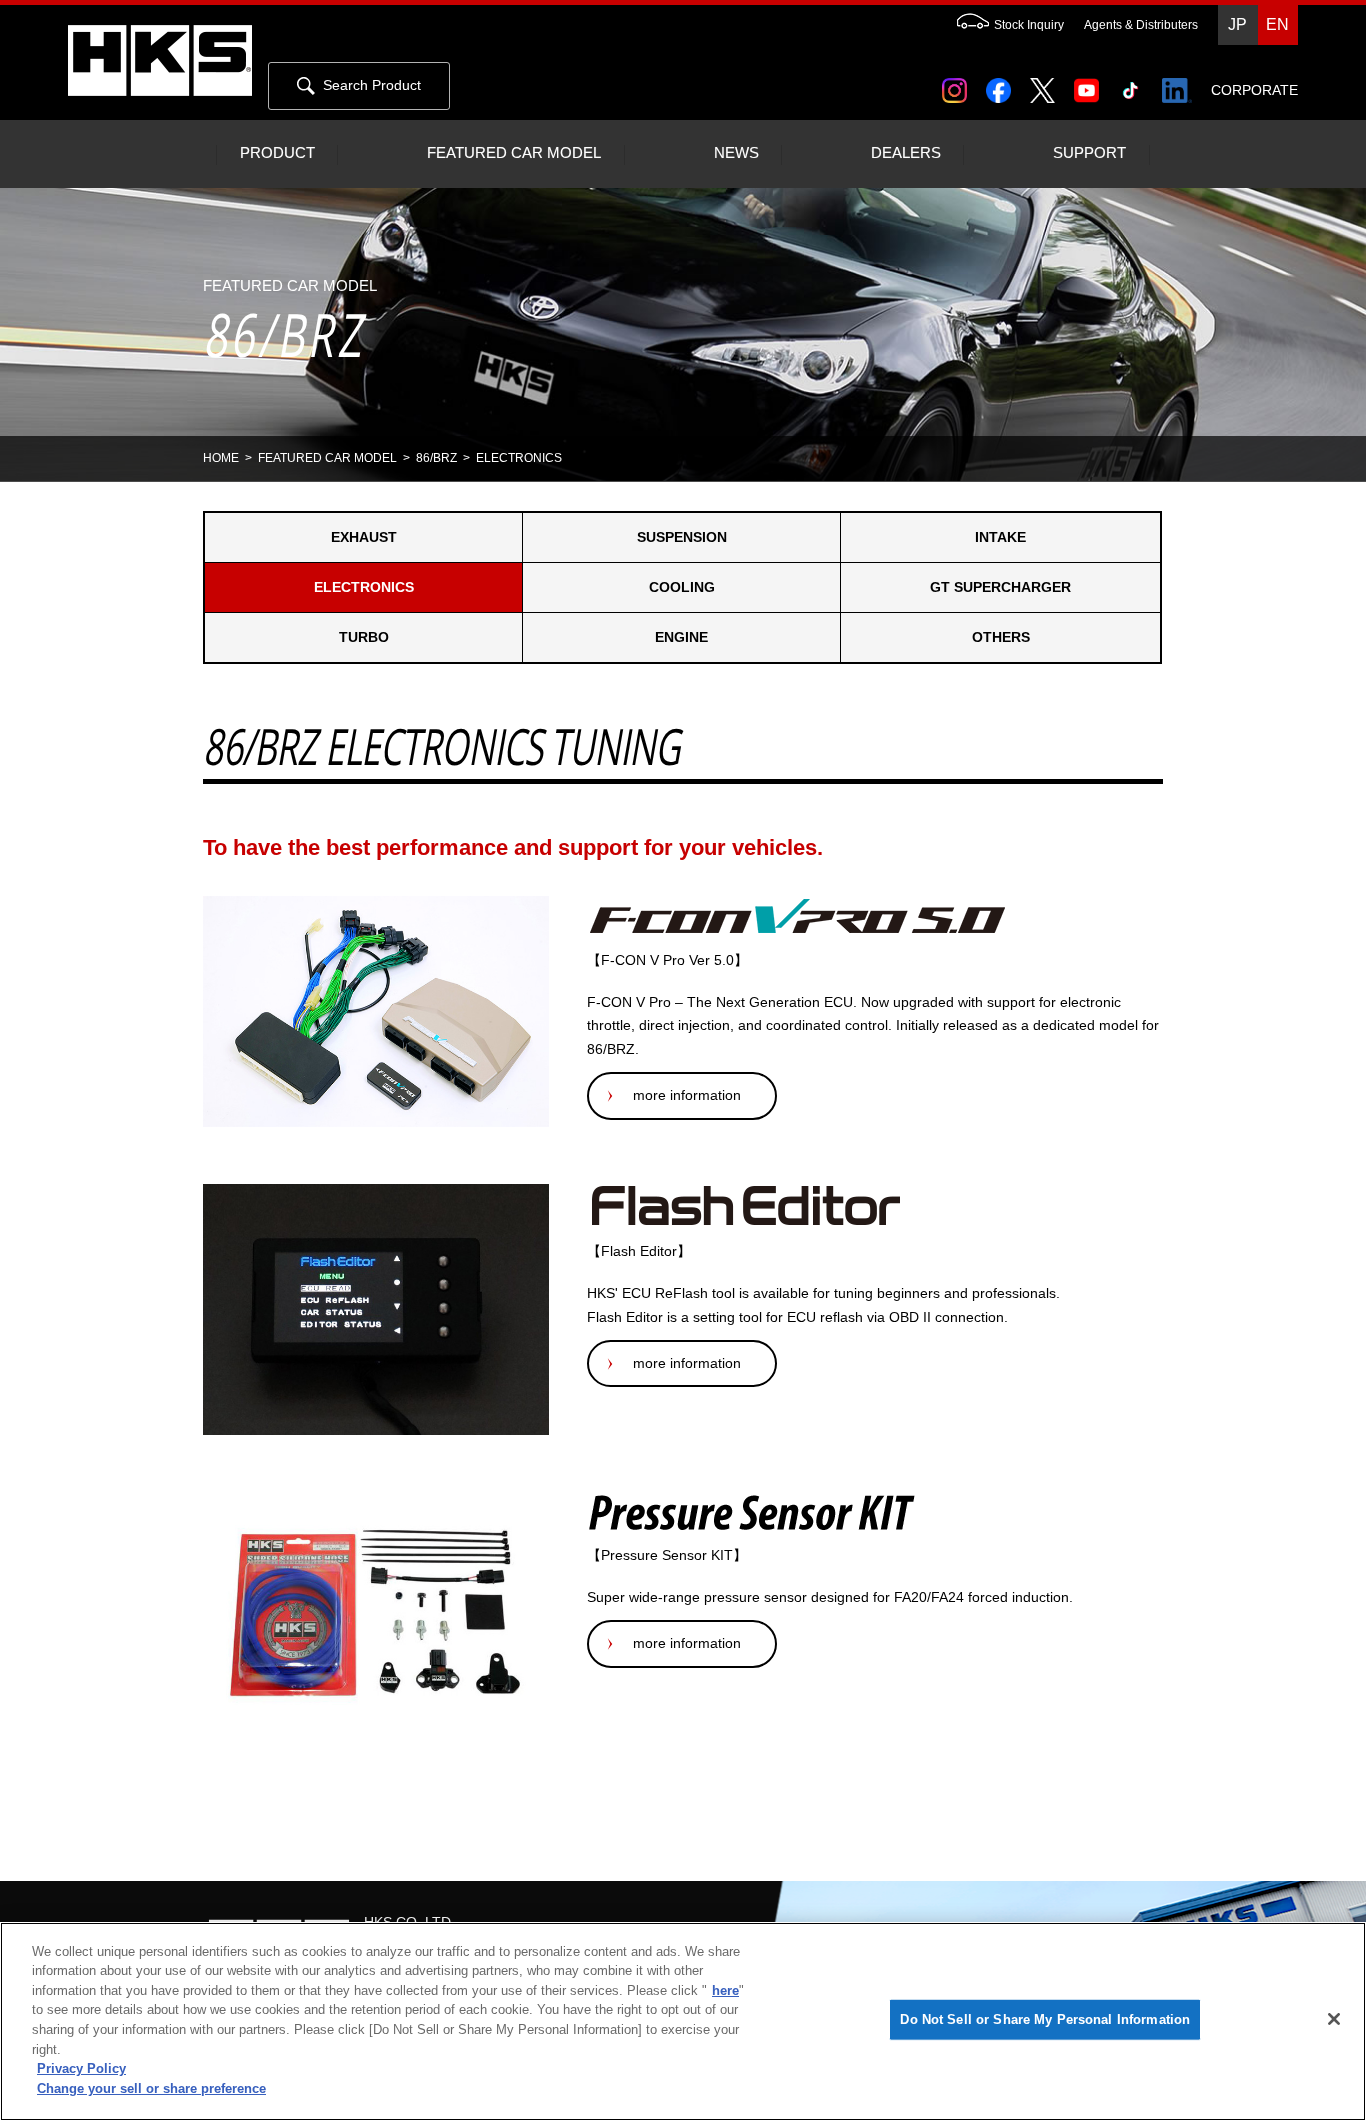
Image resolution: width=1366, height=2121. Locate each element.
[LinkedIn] (1180, 84)
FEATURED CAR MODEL (514, 153)
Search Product (372, 85)
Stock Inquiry (1029, 25)
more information (687, 1095)
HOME (221, 458)
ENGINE (681, 637)
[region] (683, 2021)
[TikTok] (1134, 84)
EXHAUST (364, 537)
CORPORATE (1254, 90)
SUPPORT (1089, 153)
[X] (1046, 84)
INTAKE (1000, 537)
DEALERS (906, 153)
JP (1237, 24)
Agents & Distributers (1141, 25)
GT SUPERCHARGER (1000, 587)
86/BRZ (436, 458)
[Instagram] (958, 84)
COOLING (682, 587)
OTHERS (1001, 637)
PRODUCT (277, 153)
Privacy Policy (81, 2068)
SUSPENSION (682, 537)
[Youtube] (1090, 84)
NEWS (736, 153)
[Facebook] (1002, 84)
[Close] (1334, 2019)
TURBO (364, 637)
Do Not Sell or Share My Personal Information (1045, 2019)
